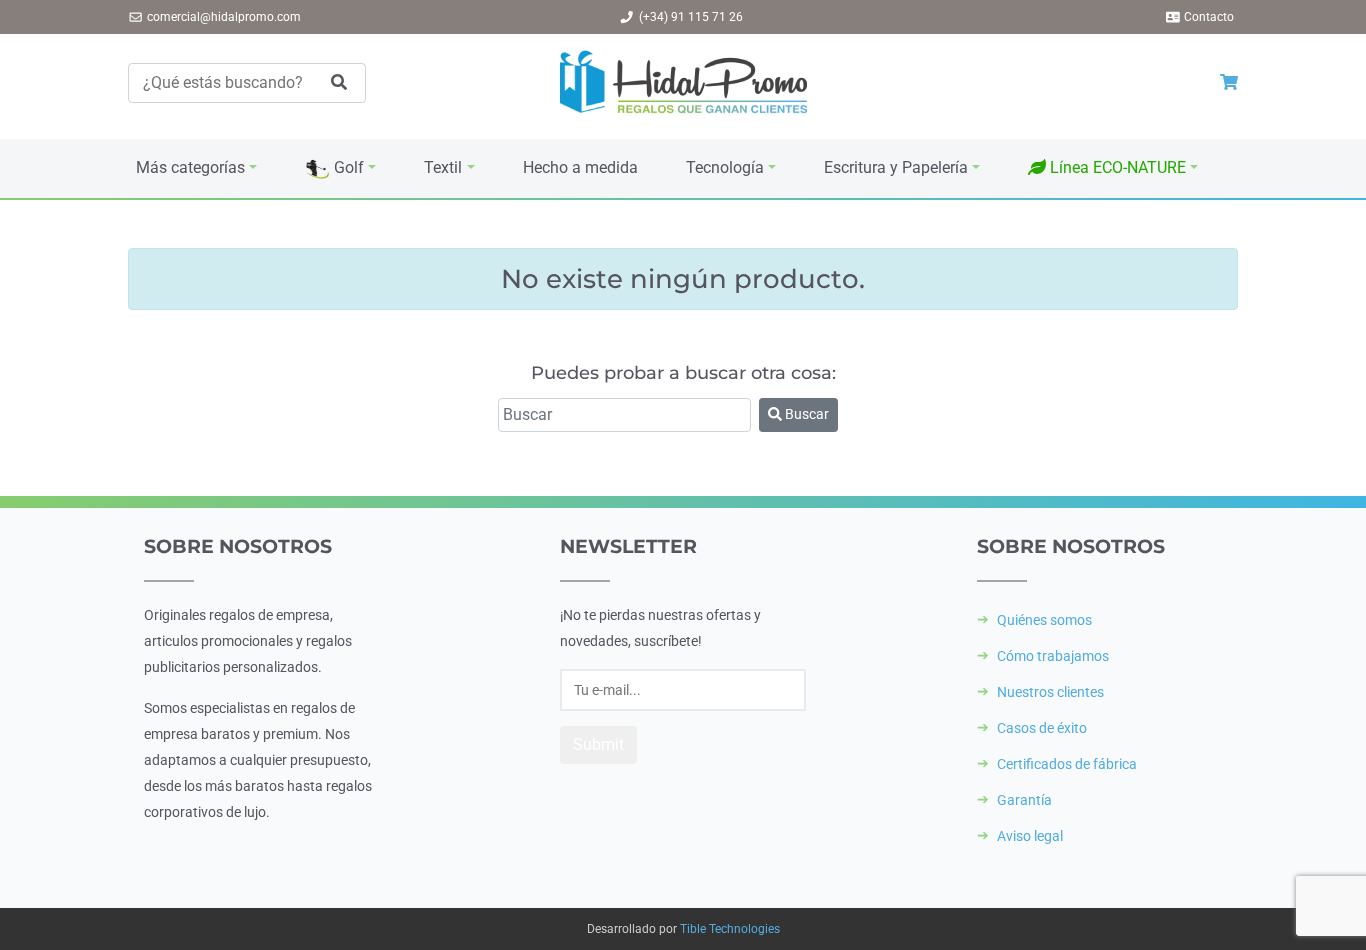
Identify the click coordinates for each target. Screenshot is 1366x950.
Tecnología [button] (725, 167)
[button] (1113, 168)
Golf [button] (347, 167)
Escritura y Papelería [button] (896, 167)
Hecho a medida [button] (580, 167)
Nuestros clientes (1050, 692)
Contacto (1209, 17)
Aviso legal (1030, 836)
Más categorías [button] (190, 167)
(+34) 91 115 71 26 (691, 17)
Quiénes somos (1044, 620)
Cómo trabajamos (1053, 656)
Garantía (1024, 800)
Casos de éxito (1042, 728)
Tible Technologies (730, 929)
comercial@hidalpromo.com (224, 17)
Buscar (805, 414)
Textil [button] (443, 167)
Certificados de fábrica (1067, 764)
